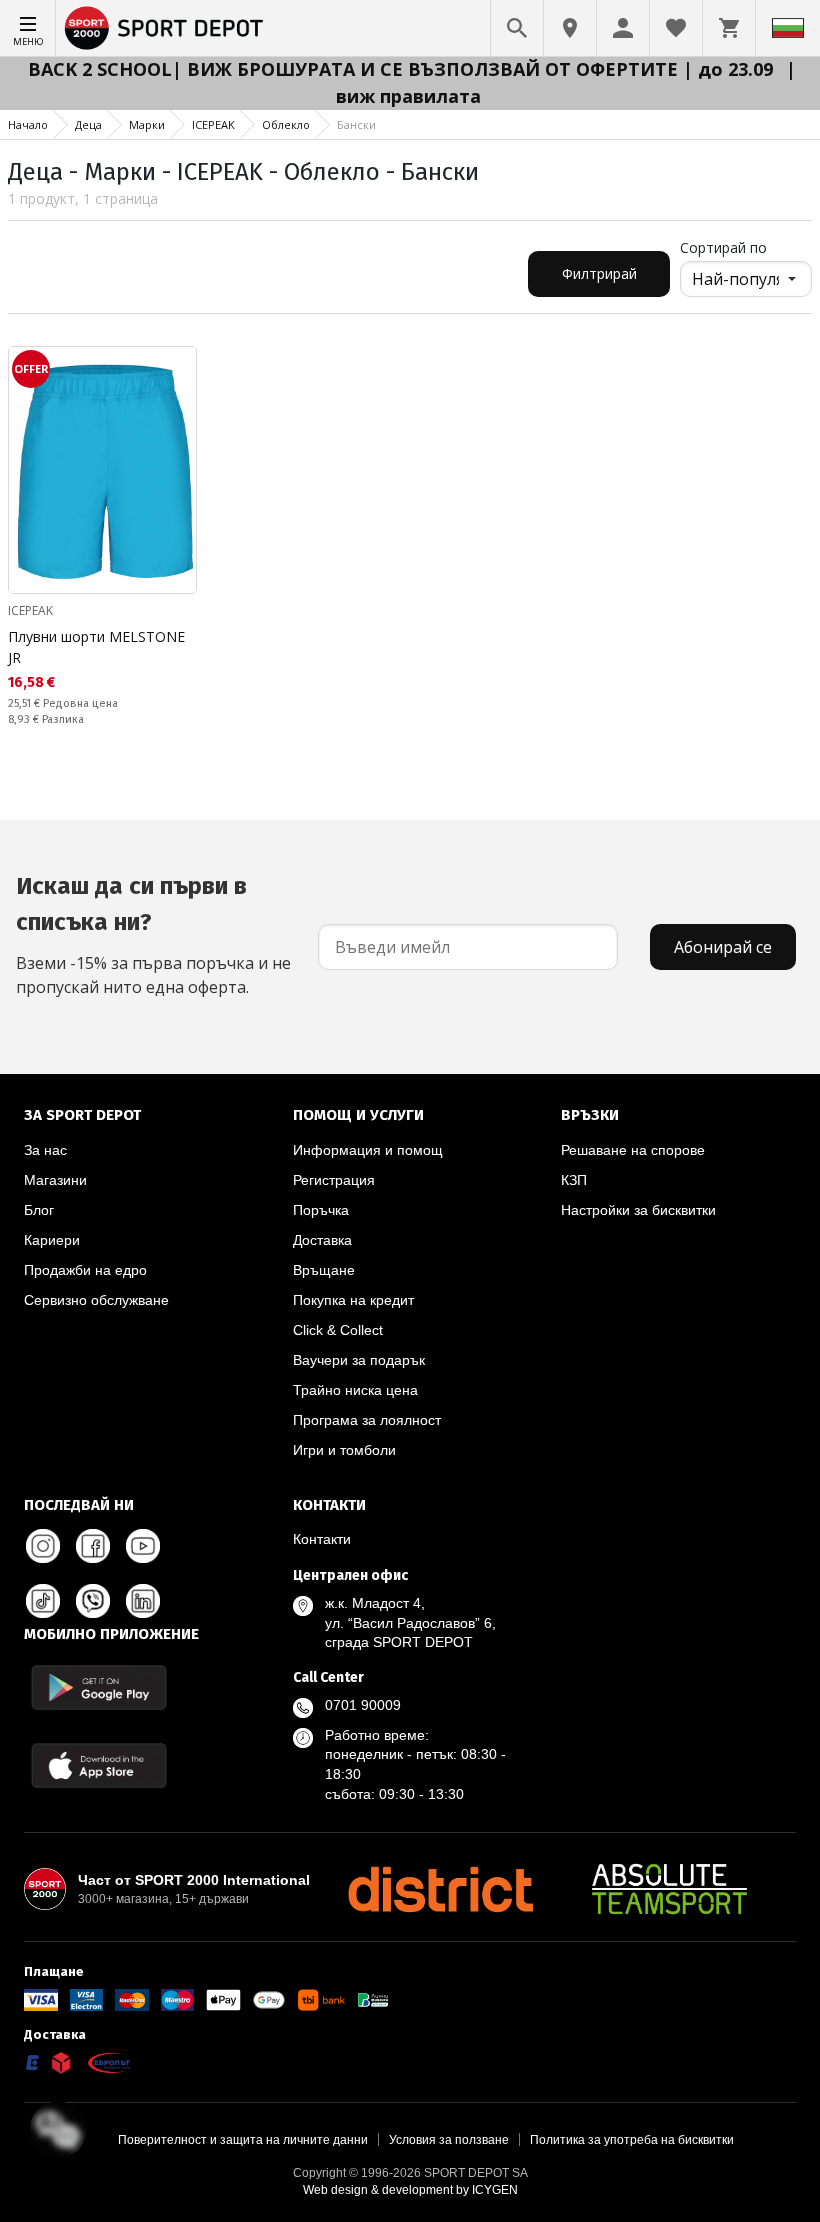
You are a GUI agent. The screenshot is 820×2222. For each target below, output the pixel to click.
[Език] (788, 28)
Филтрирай (599, 273)
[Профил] (623, 28)
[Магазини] (570, 28)
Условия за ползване (449, 2140)
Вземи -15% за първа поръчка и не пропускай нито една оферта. (153, 935)
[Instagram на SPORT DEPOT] (43, 1546)
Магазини (55, 1180)
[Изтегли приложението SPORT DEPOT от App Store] (99, 1765)
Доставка (322, 1240)
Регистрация (334, 1180)
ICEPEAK (213, 124)
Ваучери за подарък (359, 1360)
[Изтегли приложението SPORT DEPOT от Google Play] (99, 1687)
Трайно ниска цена (355, 1390)
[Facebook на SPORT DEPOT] (93, 1546)
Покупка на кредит (353, 1300)
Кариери (52, 1240)
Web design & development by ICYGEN (410, 2190)
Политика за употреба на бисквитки (632, 2140)
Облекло (286, 124)
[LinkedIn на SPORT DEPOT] (143, 1601)
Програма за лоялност (367, 1420)
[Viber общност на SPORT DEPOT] (93, 1601)
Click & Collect (338, 1330)
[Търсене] (517, 28)
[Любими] (676, 28)
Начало (28, 124)
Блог (39, 1210)
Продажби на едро (85, 1270)
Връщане (324, 1270)
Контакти (322, 1539)
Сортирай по (723, 247)
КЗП (574, 1180)
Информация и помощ (368, 1150)
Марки (147, 124)
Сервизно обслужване (96, 1300)
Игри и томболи (344, 1450)
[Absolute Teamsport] (670, 1889)
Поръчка (321, 1210)
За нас (45, 1150)
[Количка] (729, 28)
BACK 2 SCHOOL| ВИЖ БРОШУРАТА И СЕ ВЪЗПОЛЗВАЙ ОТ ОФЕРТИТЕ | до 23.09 (403, 69)
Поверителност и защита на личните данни (243, 2140)
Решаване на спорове (633, 1150)
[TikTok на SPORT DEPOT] (43, 1601)
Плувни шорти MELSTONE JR (96, 647)
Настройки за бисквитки (638, 1210)
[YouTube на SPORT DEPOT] (143, 1546)
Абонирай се (723, 947)
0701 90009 (363, 1705)
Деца (88, 124)
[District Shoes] (440, 1889)
